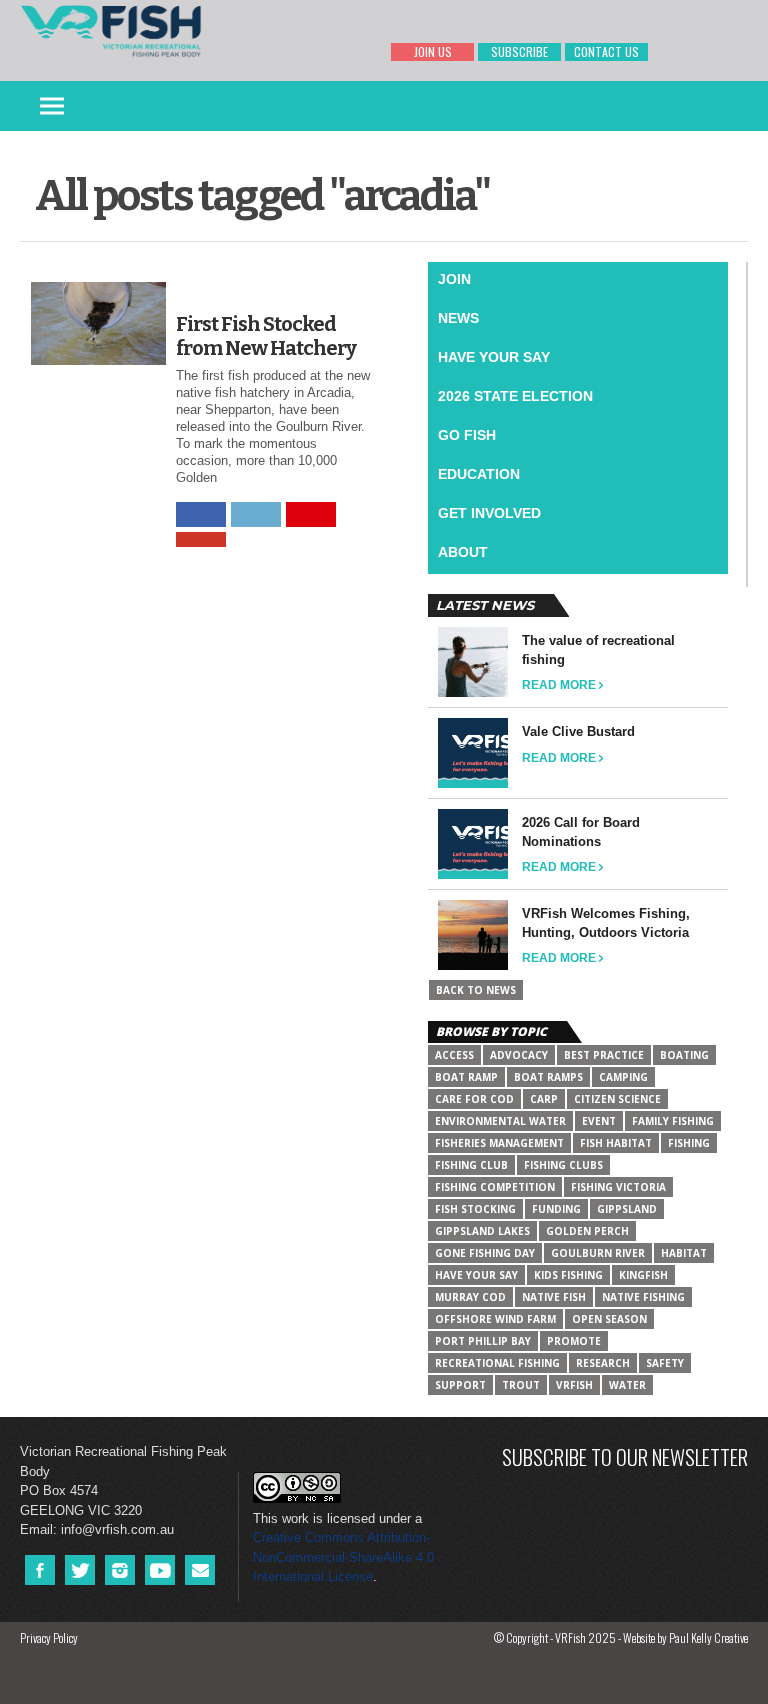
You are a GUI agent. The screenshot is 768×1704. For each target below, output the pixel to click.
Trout (521, 1385)
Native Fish (554, 1297)
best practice (604, 1055)
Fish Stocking (475, 1209)
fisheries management (499, 1143)
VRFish (574, 1385)
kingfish (643, 1275)
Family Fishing (673, 1121)
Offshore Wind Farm (495, 1319)
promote (574, 1341)
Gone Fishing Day (485, 1253)
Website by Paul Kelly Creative (685, 1637)
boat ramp (466, 1077)
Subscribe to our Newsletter (625, 1456)
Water (627, 1385)
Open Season (609, 1319)
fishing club (471, 1165)
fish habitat (616, 1143)
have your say (476, 1275)
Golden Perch (587, 1231)
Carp (544, 1099)
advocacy (519, 1055)
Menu (52, 106)
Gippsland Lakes (482, 1231)
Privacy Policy (49, 1637)
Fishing (689, 1143)
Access (454, 1055)
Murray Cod (470, 1297)
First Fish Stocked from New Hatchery (266, 336)
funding (556, 1209)
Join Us (433, 51)
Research (603, 1363)
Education (479, 474)
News (458, 318)
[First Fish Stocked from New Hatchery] (98, 360)
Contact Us (606, 51)
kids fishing (568, 1275)
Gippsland (627, 1209)
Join (454, 279)
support (460, 1385)
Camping (623, 1077)
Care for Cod (474, 1099)
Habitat (684, 1253)
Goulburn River (598, 1253)
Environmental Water (500, 1121)
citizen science (617, 1099)
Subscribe (519, 51)
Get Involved (489, 513)
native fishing (643, 1297)
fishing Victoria (618, 1187)
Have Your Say (494, 357)
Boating (684, 1055)
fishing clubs (563, 1165)
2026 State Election (515, 396)
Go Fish (467, 435)
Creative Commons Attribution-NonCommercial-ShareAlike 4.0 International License (343, 1557)
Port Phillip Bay (483, 1341)
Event (599, 1121)
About (463, 552)
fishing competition (495, 1187)
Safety (665, 1363)
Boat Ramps (548, 1077)
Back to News (476, 990)
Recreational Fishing (497, 1363)
